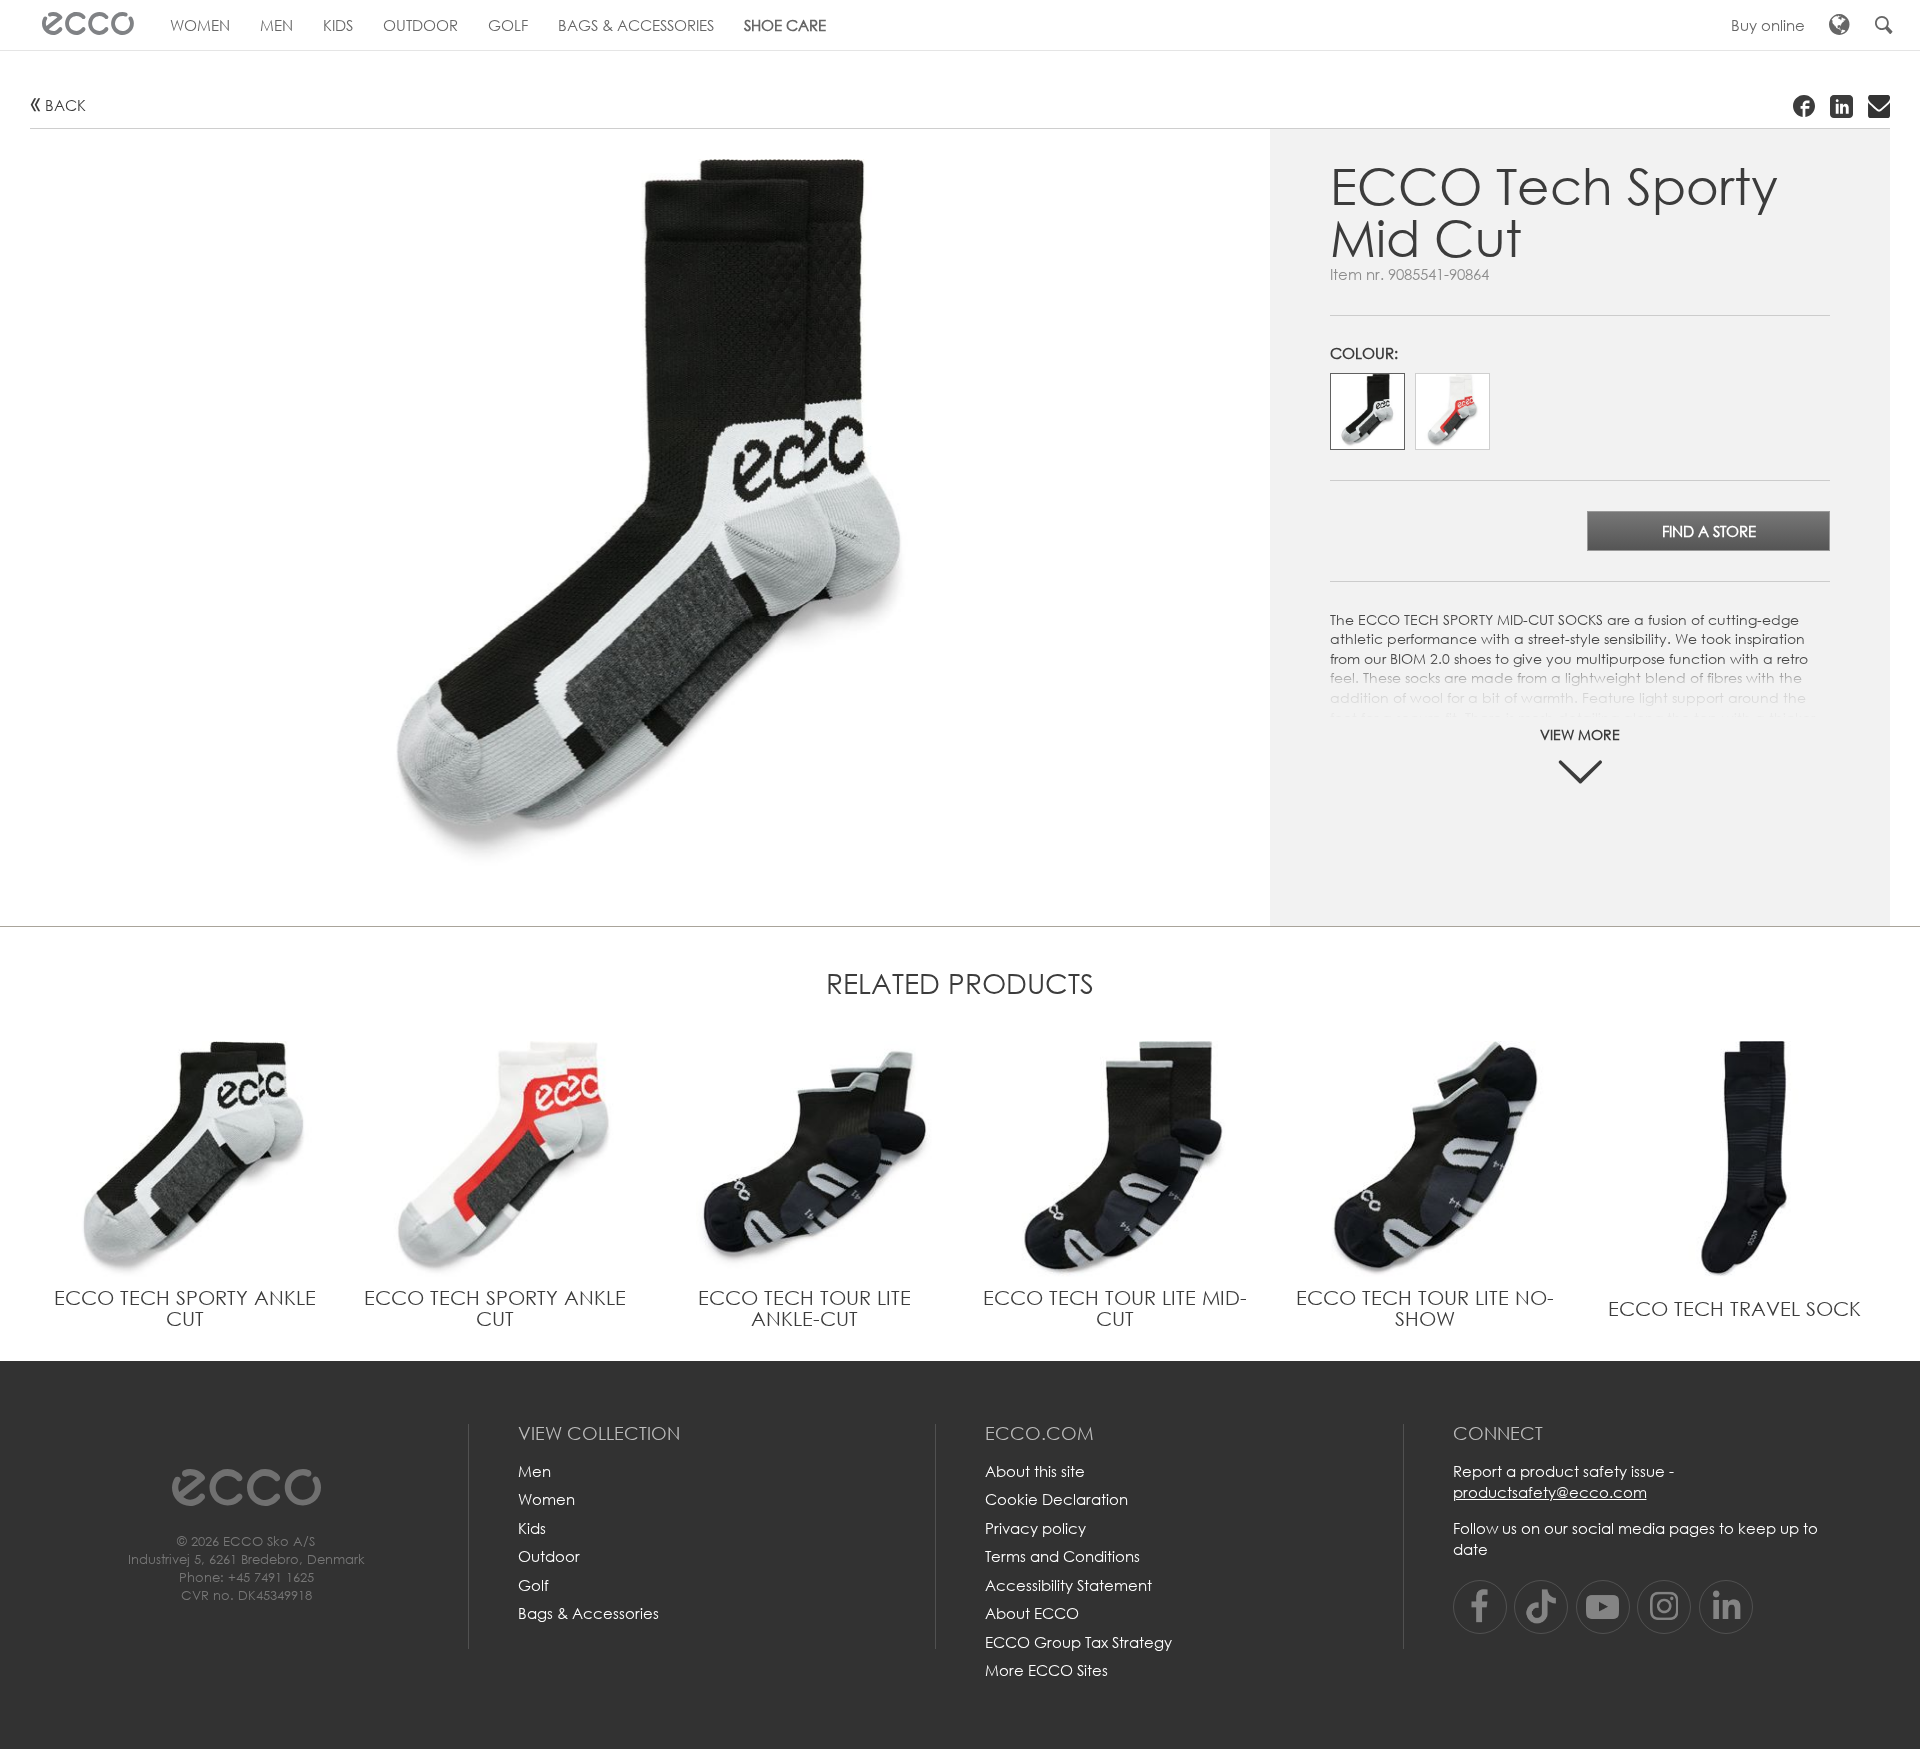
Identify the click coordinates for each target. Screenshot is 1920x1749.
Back (65, 105)
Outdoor (549, 1556)
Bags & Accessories (588, 1613)
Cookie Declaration (1056, 1499)
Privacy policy (1035, 1528)
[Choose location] (1839, 25)
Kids (532, 1528)
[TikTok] (1541, 1607)
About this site (1035, 1471)
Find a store (1709, 531)
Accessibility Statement (1068, 1585)
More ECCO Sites (1046, 1670)
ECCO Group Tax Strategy (1078, 1642)
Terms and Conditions (1062, 1556)
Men (534, 1471)
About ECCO (1032, 1613)
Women (546, 1499)
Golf (533, 1585)
